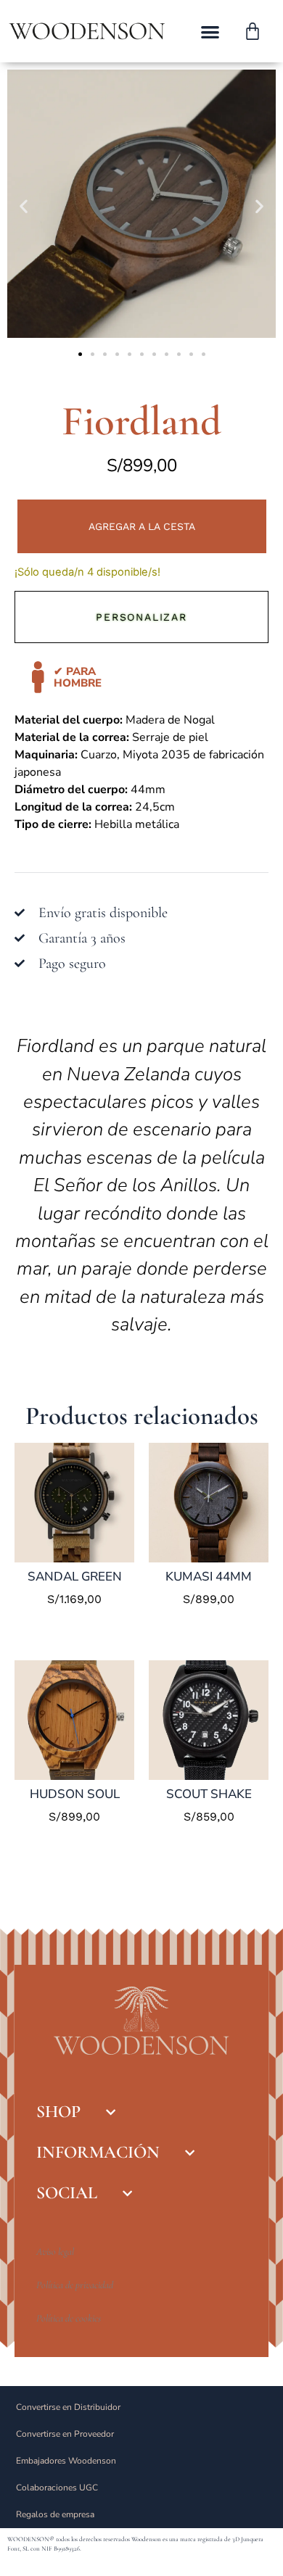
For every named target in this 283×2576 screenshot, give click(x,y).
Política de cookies (69, 2318)
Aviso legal (55, 2252)
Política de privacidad (75, 2285)
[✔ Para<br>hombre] (38, 677)
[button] (210, 32)
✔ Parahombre (78, 677)
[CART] (253, 31)
